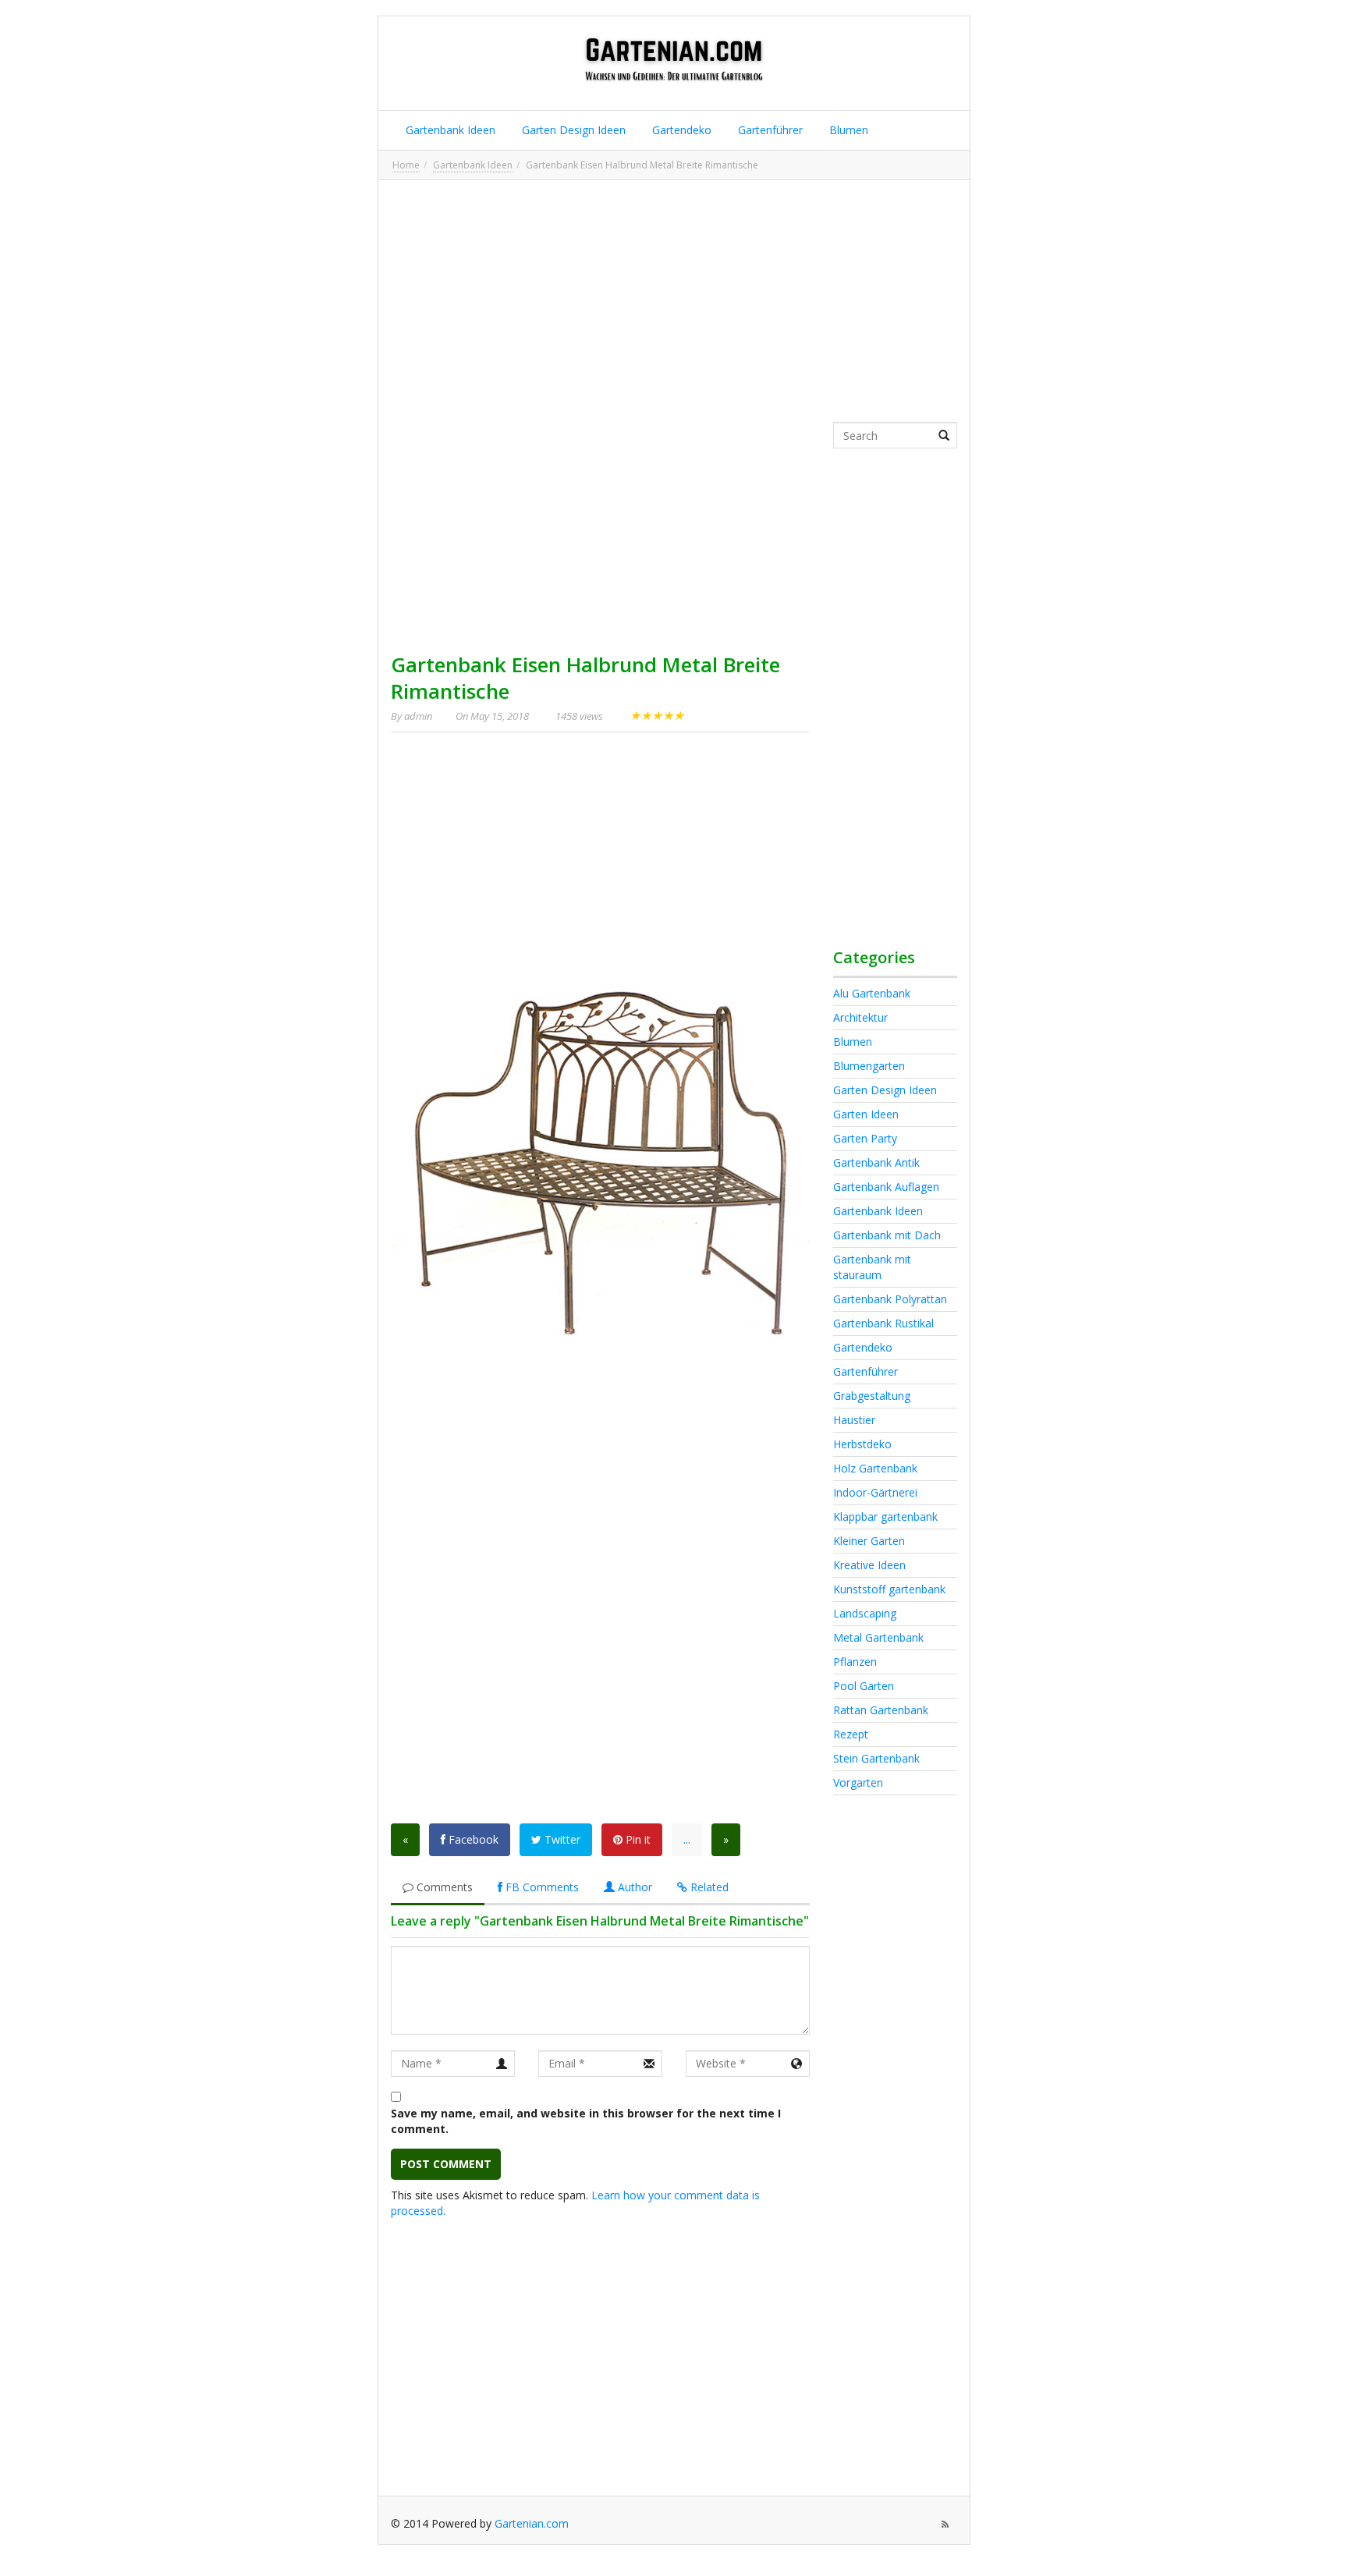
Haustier (854, 1420)
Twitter (561, 1839)
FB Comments (541, 1887)
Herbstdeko (862, 1444)
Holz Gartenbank (875, 1468)
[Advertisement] (674, 301)
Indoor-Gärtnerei (875, 1492)
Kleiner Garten (869, 1541)
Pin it (637, 1839)
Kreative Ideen (869, 1565)
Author (633, 1887)
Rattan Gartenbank (881, 1710)
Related (708, 1887)
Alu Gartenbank (872, 993)
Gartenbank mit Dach (887, 1235)
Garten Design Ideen (572, 130)
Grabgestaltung (872, 1396)
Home (406, 165)
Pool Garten (864, 1686)
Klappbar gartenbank (885, 1517)
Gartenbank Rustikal (883, 1323)
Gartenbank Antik (876, 1162)
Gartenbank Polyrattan (890, 1299)
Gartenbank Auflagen (886, 1187)
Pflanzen (855, 1662)
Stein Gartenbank (876, 1758)
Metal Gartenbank (878, 1637)
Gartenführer (769, 130)
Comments (443, 1887)
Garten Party (865, 1138)
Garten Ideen (866, 1114)
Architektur (860, 1017)
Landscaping (865, 1613)
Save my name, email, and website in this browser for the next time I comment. (586, 2121)
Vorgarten (858, 1782)
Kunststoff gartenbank (889, 1589)
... (687, 1839)
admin (418, 716)
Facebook (472, 1839)
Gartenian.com (532, 2523)
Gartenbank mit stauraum (872, 1267)
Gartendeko (680, 130)
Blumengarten (869, 1066)
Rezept (851, 1734)
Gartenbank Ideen (449, 130)
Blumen (847, 130)
